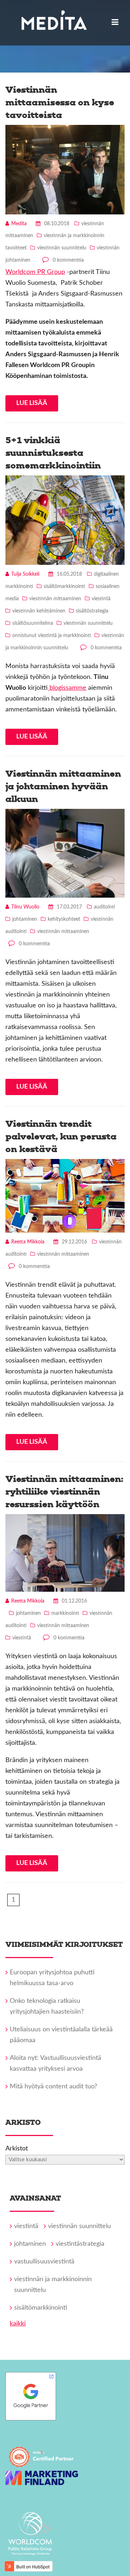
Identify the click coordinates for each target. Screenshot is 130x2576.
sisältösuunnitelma (33, 623)
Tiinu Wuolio (25, 907)
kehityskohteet (64, 919)
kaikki (18, 2324)
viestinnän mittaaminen (55, 599)
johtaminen (25, 919)
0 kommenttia (68, 260)
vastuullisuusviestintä (44, 2262)
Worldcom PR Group (35, 272)
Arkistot (17, 2149)
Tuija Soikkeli (25, 574)
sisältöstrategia (92, 611)
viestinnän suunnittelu (62, 248)
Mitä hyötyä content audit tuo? (53, 2087)
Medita (19, 224)
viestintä (101, 599)
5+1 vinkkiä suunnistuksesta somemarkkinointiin (53, 453)
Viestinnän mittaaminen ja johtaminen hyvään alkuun (63, 786)
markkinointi (65, 1613)
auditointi (105, 907)
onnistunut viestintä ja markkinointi (52, 636)
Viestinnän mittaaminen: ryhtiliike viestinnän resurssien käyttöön (64, 1492)
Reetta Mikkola (28, 1242)
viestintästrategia (80, 2244)
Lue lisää (32, 403)
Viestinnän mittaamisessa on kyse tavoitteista (60, 102)
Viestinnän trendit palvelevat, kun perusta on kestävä (61, 1136)
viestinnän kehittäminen (39, 611)
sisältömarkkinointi (64, 587)
